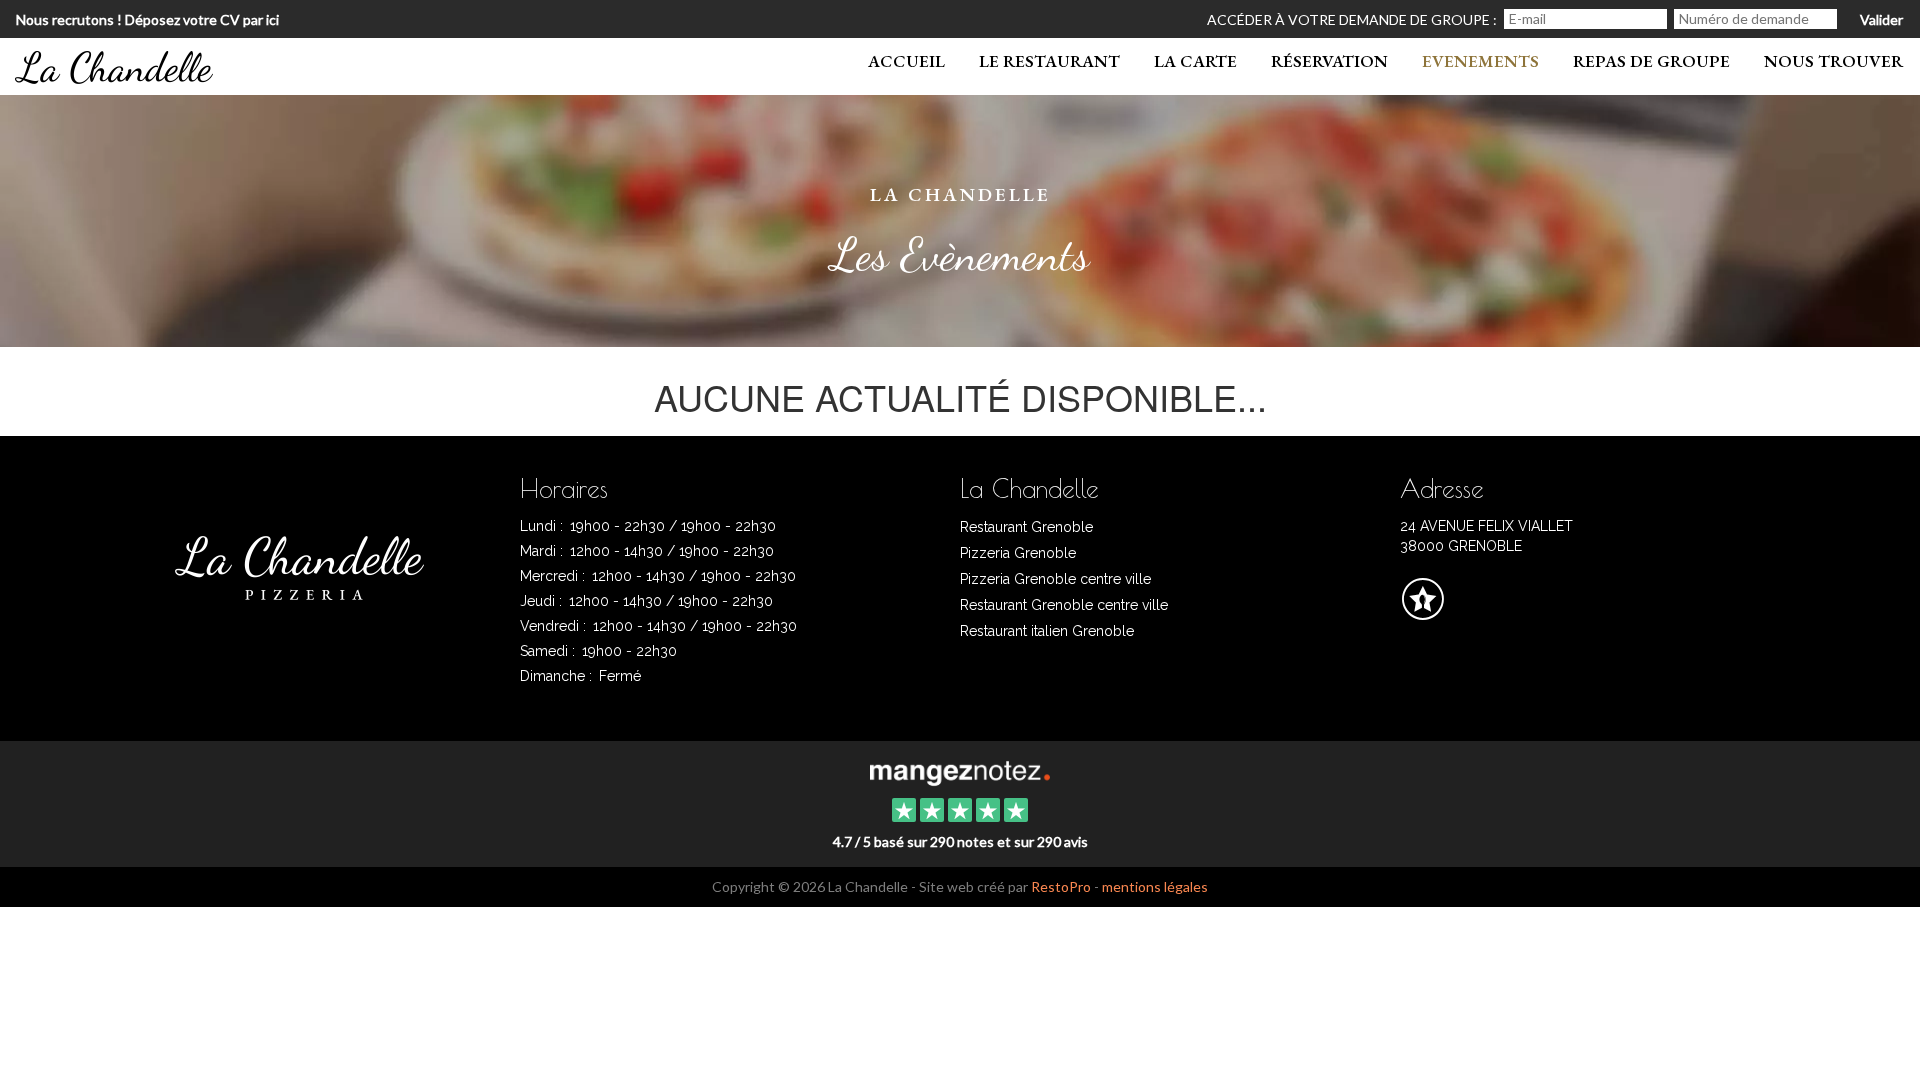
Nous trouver (1833, 61)
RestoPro (1061, 886)
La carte (1195, 61)
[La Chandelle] (959, 771)
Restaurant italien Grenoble (1047, 631)
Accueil (906, 61)
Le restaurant (1049, 61)
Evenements (1480, 61)
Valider (1881, 19)
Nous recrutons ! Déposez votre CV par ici (147, 19)
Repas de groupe (1651, 61)
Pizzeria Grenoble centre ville (1055, 579)
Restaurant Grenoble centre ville (1064, 605)
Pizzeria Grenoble (1018, 553)
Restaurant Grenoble (1026, 527)
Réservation (1329, 61)
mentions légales (1155, 886)
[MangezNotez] (1422, 613)
